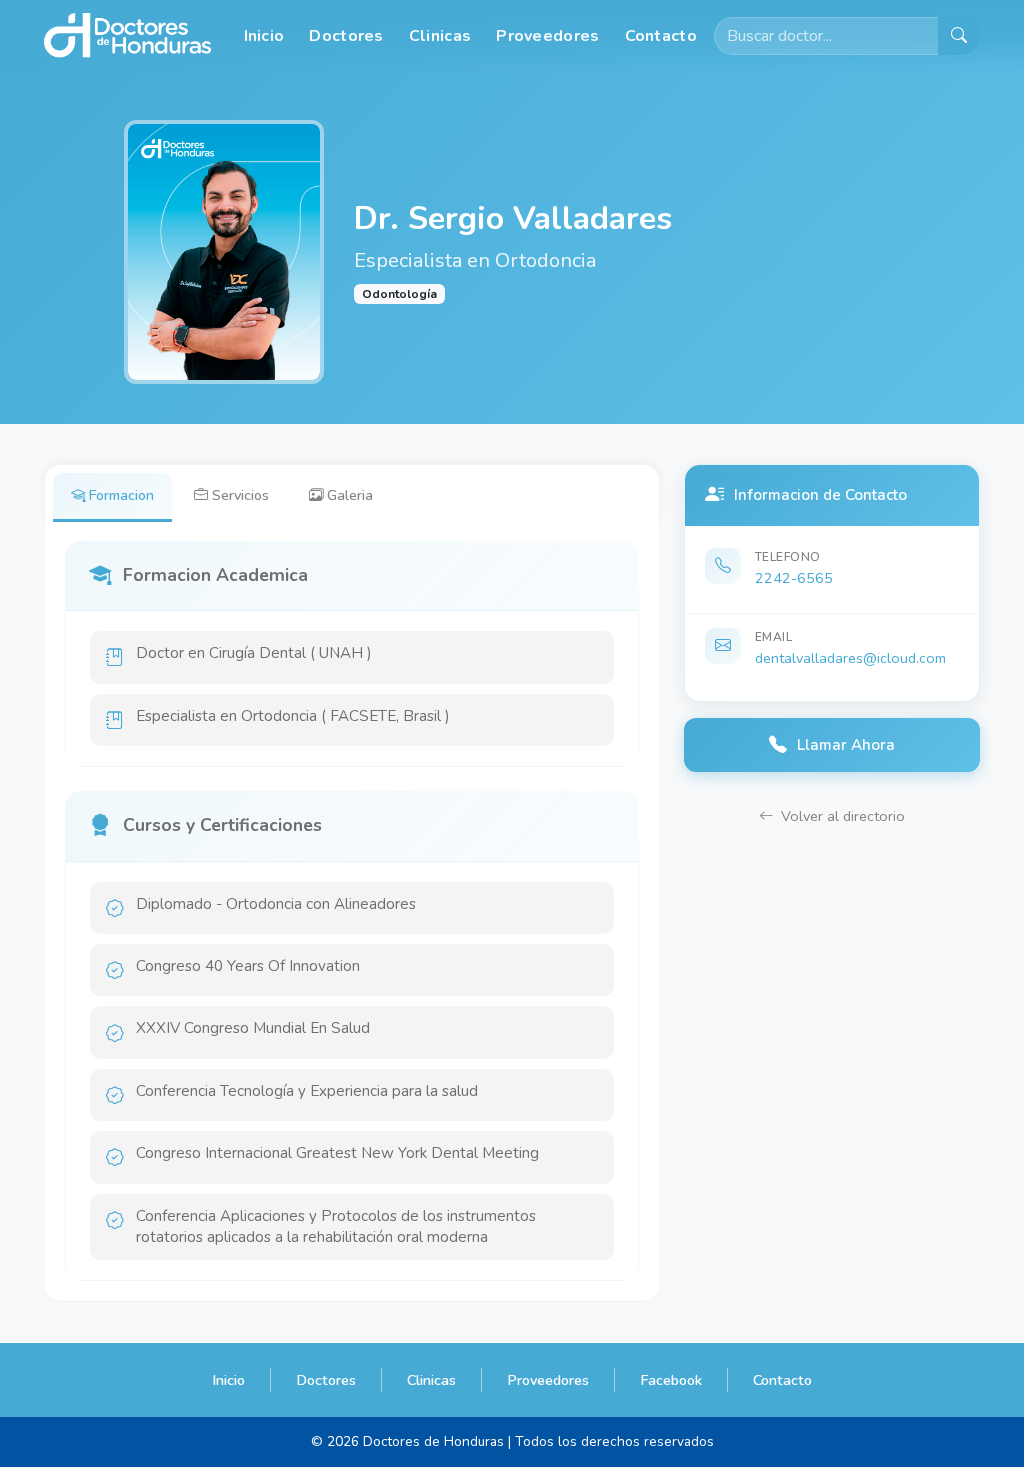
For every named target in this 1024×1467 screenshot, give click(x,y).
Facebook (671, 1380)
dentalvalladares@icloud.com (850, 658)
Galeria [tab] (350, 495)
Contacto (661, 36)
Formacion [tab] (121, 495)
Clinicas (440, 36)
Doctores (346, 36)
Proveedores (547, 36)
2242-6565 (794, 578)
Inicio (264, 36)
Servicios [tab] (240, 495)
